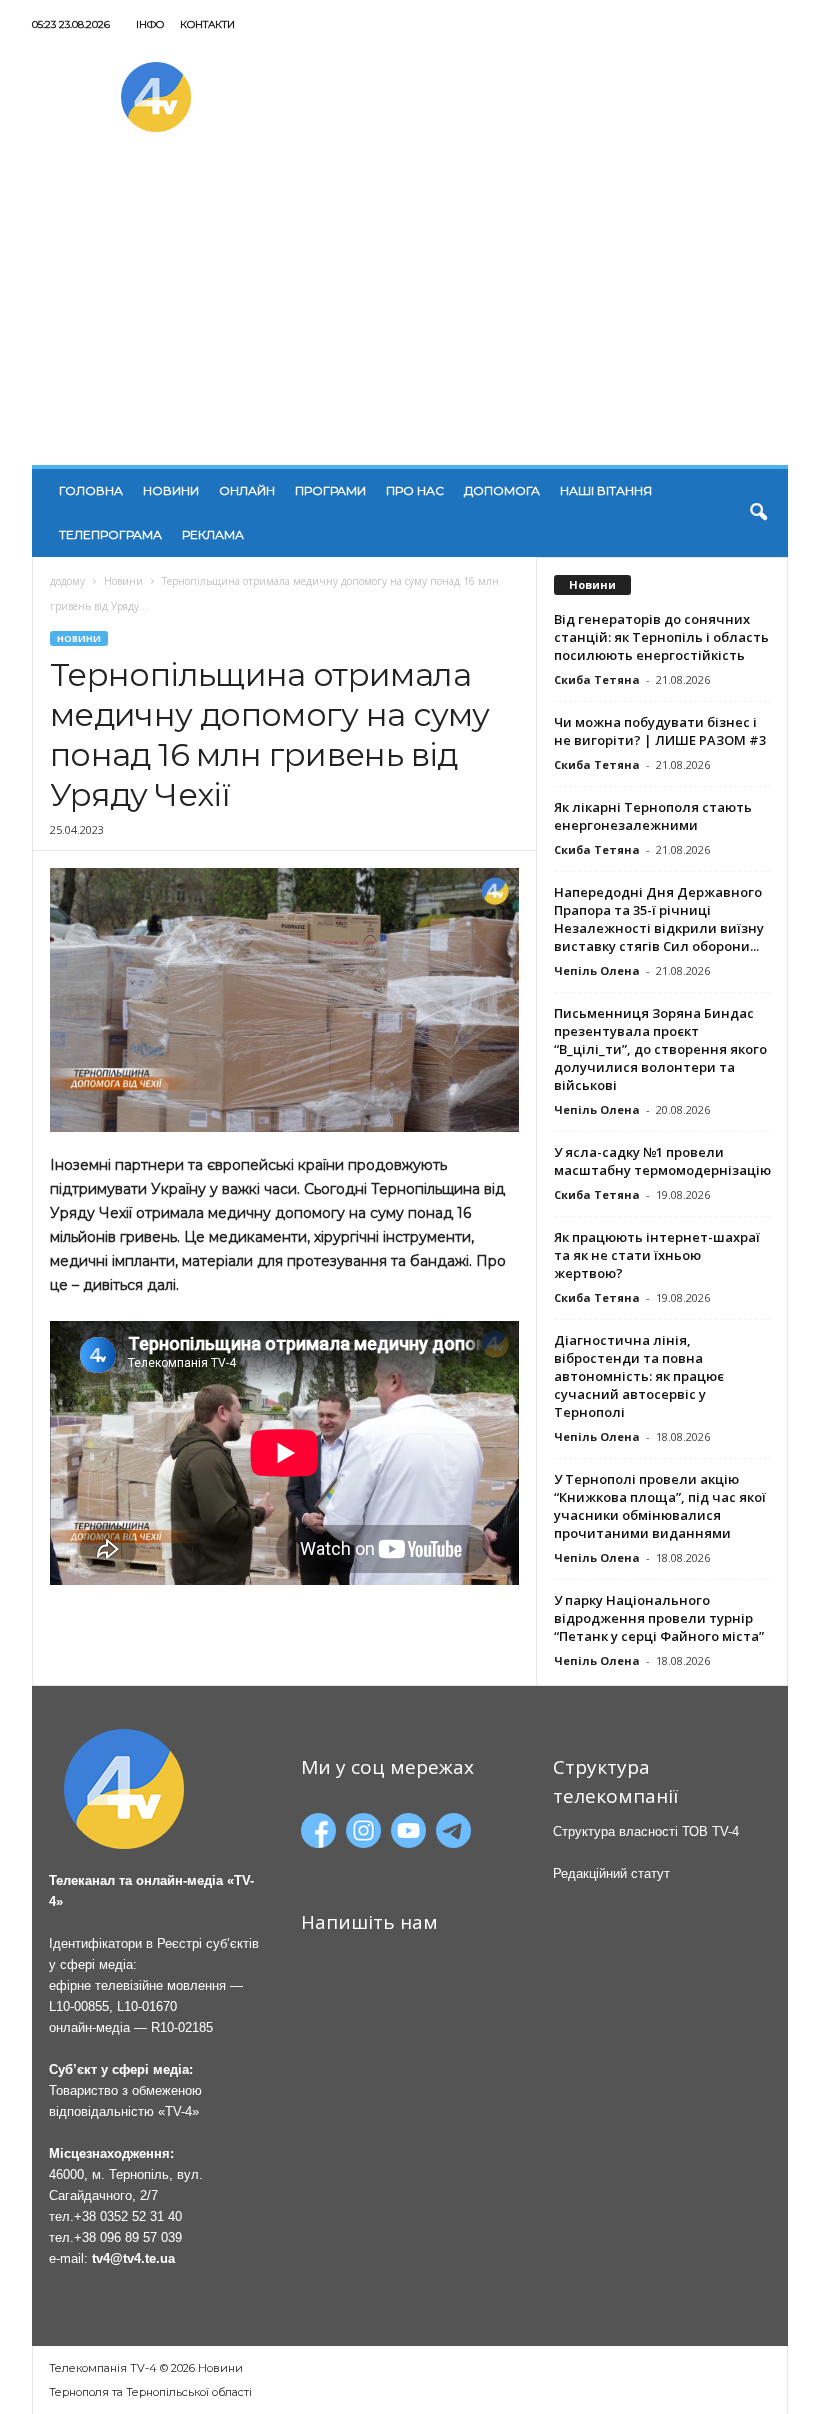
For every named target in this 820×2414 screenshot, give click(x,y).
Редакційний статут (611, 1873)
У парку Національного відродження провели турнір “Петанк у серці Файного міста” (659, 1618)
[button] (758, 513)
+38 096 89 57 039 (128, 2237)
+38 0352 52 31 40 (128, 2216)
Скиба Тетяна (597, 679)
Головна (91, 490)
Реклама (213, 534)
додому (67, 581)
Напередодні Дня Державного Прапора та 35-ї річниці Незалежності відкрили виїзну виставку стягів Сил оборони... (659, 919)
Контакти (207, 24)
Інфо (150, 24)
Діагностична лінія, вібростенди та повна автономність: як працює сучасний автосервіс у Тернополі (639, 1376)
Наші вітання (606, 490)
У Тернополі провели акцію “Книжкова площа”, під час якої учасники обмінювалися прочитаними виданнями (660, 1506)
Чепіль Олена (597, 970)
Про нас (415, 490)
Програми (330, 490)
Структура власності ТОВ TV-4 (646, 1831)
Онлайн (247, 490)
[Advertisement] (410, 315)
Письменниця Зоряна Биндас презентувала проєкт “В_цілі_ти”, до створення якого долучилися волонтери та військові (660, 1049)
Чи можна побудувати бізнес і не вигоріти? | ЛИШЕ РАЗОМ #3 (660, 731)
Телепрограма (110, 534)
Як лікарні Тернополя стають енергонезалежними (653, 816)
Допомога (502, 490)
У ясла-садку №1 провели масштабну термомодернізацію (662, 1161)
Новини (171, 490)
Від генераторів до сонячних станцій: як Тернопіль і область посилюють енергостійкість (661, 637)
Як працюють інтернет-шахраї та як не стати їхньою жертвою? (657, 1255)
